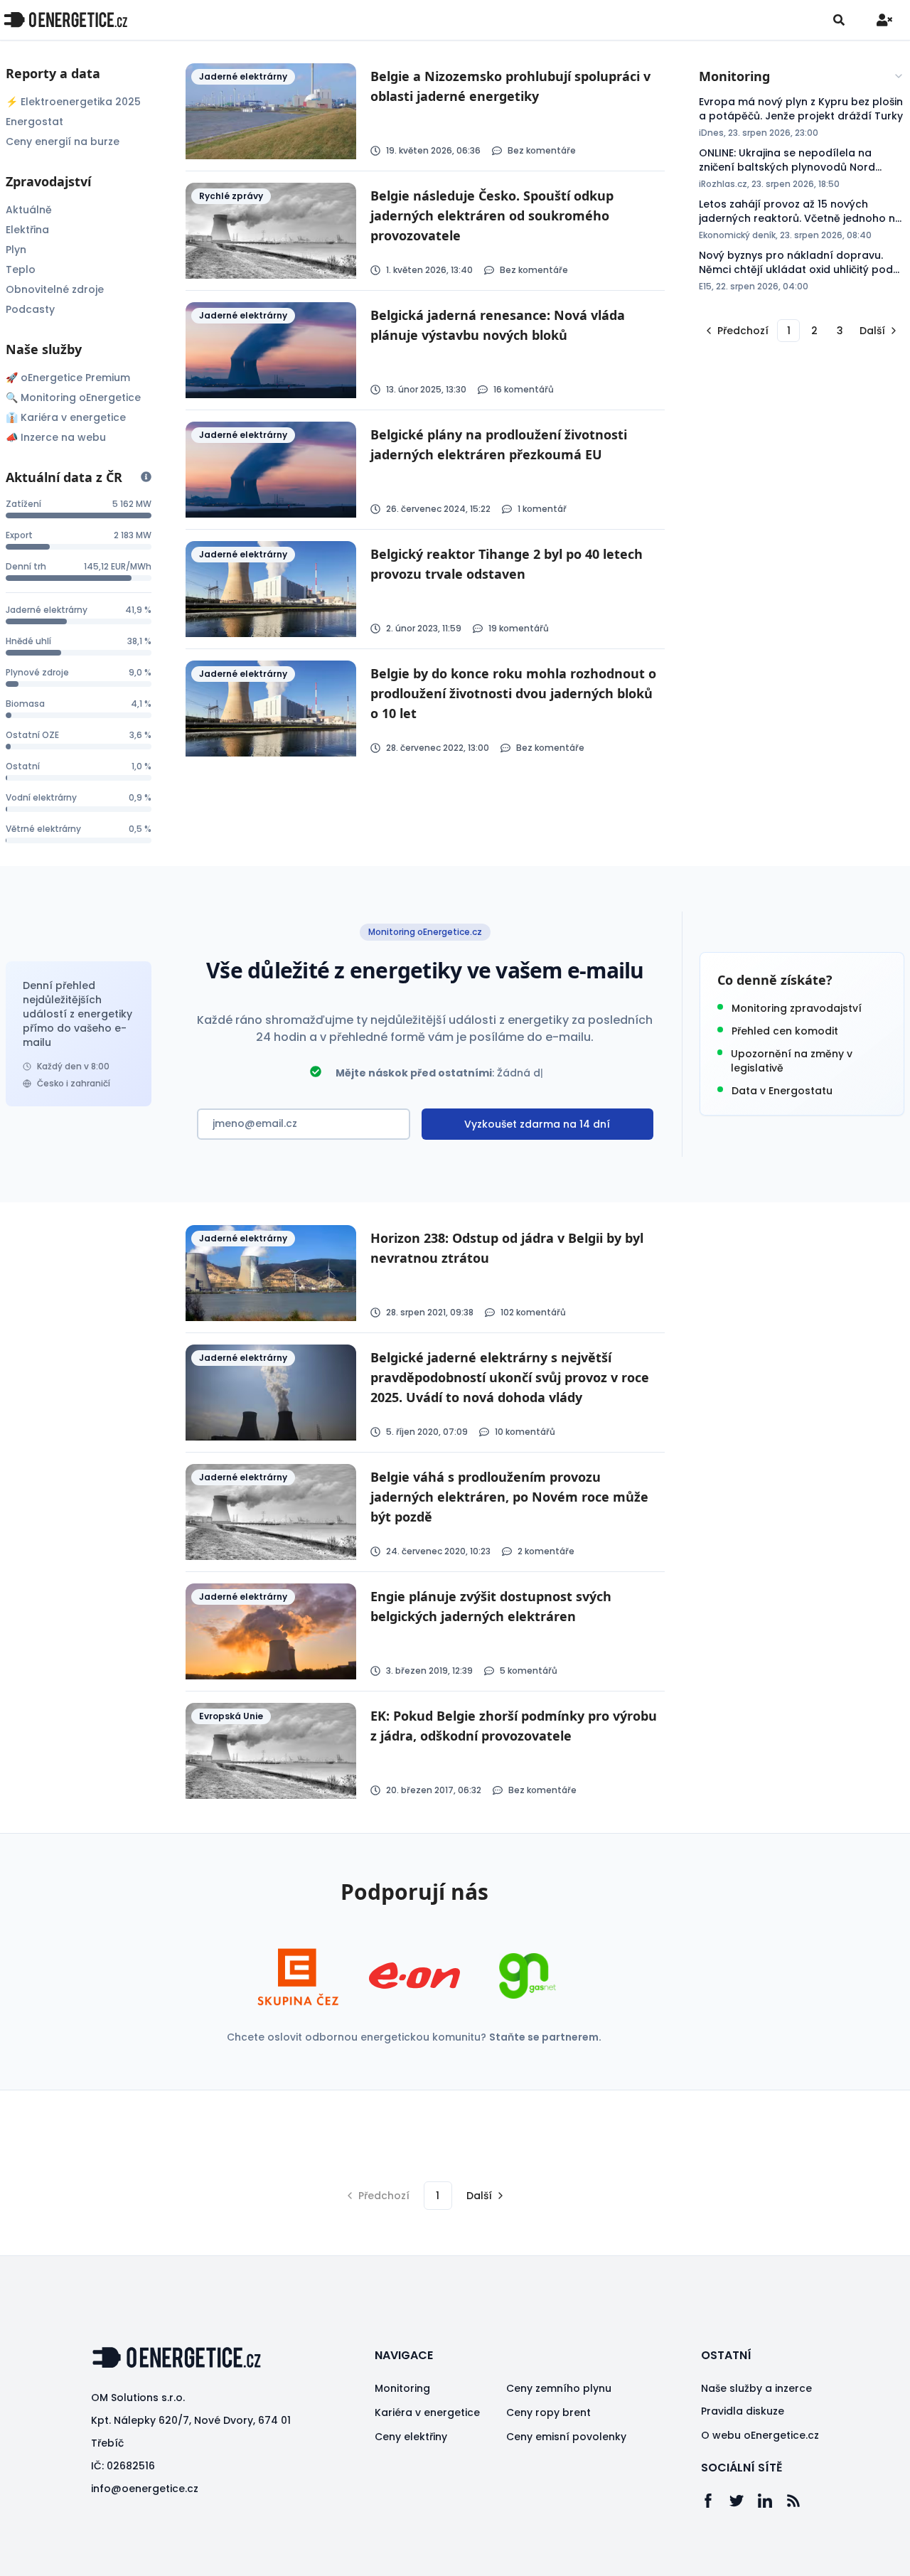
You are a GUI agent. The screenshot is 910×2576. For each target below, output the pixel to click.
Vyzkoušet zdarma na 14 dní (537, 1124)
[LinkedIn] (772, 2501)
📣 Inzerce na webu (56, 437)
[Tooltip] (146, 477)
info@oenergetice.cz (145, 2489)
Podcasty (30, 309)
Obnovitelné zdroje (55, 289)
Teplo (21, 269)
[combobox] (802, 76)
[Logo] (65, 20)
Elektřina (27, 230)
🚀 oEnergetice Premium (68, 378)
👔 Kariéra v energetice (66, 417)
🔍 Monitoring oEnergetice (73, 397)
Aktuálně (29, 210)
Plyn (16, 250)
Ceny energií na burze (63, 141)
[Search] (839, 20)
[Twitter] (744, 2501)
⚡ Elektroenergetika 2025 (73, 102)
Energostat (34, 122)
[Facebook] (715, 2501)
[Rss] (801, 2501)
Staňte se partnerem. (545, 2037)
